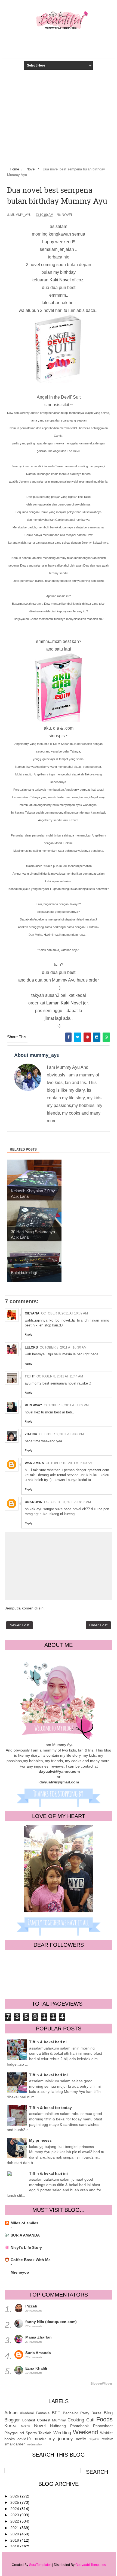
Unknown (34, 1502)
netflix (81, 2439)
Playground (14, 2433)
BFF (56, 2413)
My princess (40, 2140)
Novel (67, 215)
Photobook (79, 2426)
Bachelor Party (76, 2413)
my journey (61, 2439)
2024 (15, 2509)
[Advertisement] (59, 123)
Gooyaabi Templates (91, 2565)
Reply (29, 1334)
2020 (15, 2534)
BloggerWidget (101, 2384)
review (107, 2439)
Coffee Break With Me (31, 2260)
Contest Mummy (51, 2420)
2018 (15, 2547)
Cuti (90, 2420)
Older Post (98, 1625)
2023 (15, 2515)
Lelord (31, 1347)
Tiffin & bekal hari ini (48, 2075)
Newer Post (19, 1625)
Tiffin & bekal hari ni (48, 2042)
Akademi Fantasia (35, 2413)
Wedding (62, 2433)
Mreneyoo (20, 2272)
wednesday (34, 2444)
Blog (108, 2413)
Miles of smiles (24, 2223)
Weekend (85, 2432)
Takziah (45, 2433)
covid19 (24, 2439)
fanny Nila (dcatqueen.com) (51, 2322)
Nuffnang (58, 2426)
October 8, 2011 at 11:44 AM (60, 1376)
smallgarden (15, 2444)
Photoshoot (103, 2426)
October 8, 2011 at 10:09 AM (64, 1313)
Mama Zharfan (39, 2337)
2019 (15, 2540)
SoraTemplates (40, 2565)
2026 (15, 2496)
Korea (10, 2426)
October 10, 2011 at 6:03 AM (69, 1463)
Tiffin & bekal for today (50, 2108)
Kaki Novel (61, 280)
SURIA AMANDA (25, 2235)
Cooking (76, 2420)
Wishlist (106, 2433)
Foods (104, 2419)
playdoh (94, 2439)
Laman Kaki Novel (64, 1003)
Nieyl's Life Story (26, 2247)
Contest (28, 2420)
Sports (31, 2433)
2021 (15, 2528)
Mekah (25, 2426)
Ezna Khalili (36, 2368)
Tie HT (30, 1376)
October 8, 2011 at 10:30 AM (63, 1347)
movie (40, 2439)
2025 (15, 2502)
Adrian (11, 2413)
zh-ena (31, 1434)
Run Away (33, 1405)
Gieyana (32, 1313)
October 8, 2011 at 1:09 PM (66, 1405)
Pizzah (31, 2306)
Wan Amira (34, 1463)
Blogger (12, 2420)
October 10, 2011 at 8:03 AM (67, 1502)
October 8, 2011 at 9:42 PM (61, 1434)
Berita (96, 2413)
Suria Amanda (38, 2353)
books (10, 2439)
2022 (15, 2521)
